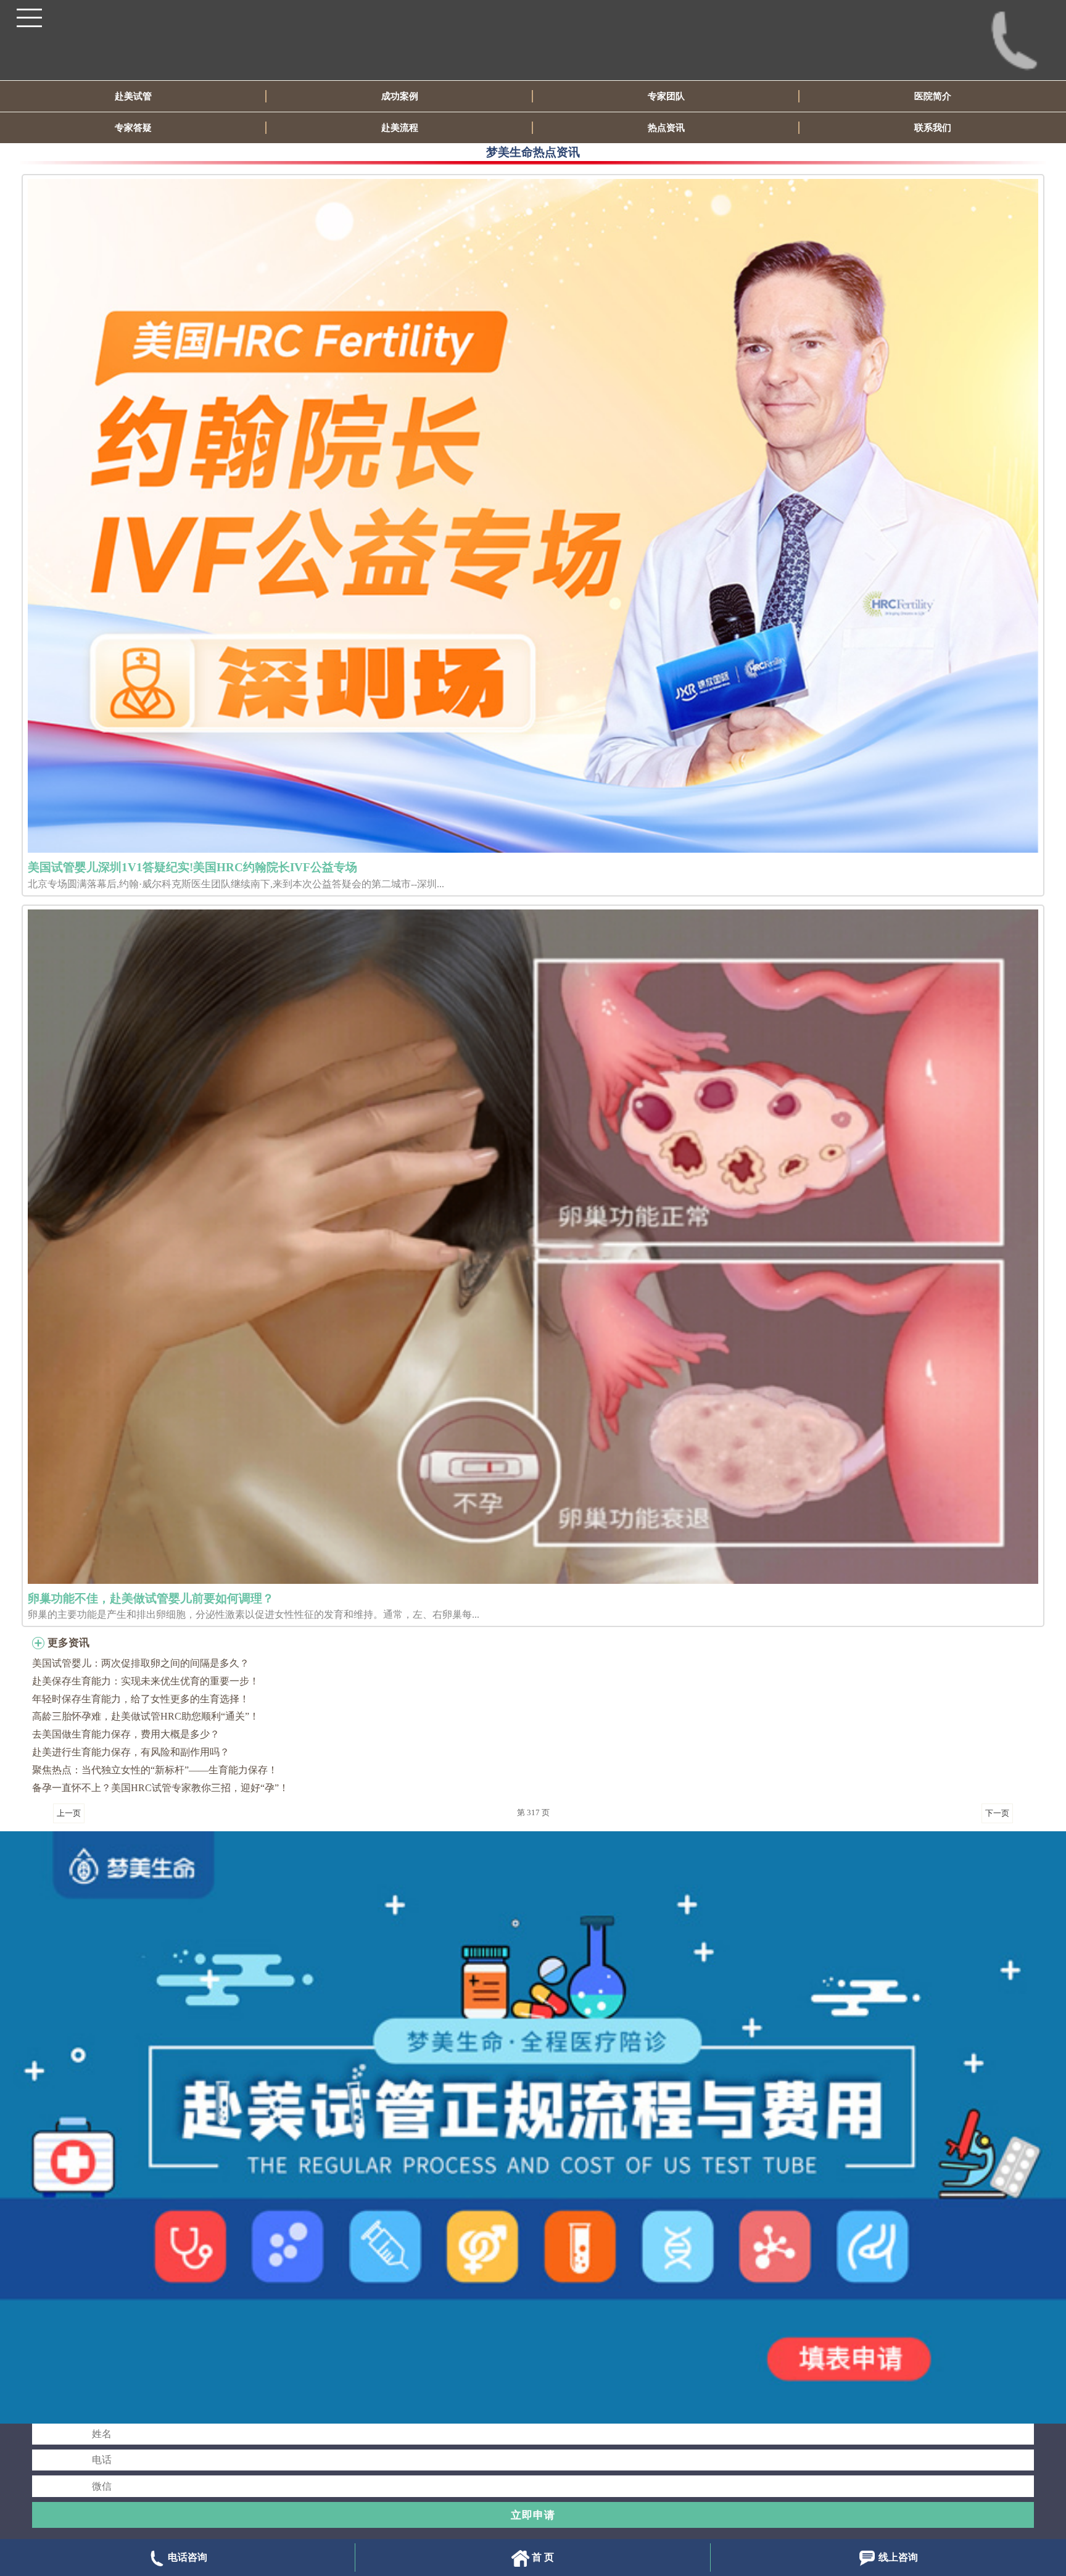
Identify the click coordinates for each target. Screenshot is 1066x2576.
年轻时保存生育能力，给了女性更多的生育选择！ (141, 1699)
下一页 (997, 1813)
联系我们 (933, 128)
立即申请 (533, 2515)
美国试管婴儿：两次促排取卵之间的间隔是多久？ (141, 1663)
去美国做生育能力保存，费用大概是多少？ (126, 1734)
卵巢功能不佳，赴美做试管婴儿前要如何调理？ (151, 1598)
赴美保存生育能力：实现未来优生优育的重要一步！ (146, 1681)
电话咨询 (188, 2557)
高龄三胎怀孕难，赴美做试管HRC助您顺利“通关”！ (146, 1716)
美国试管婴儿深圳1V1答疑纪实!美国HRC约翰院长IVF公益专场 (192, 867)
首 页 (543, 2557)
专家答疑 (133, 128)
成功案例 (400, 96)
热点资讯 (666, 128)
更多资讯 (68, 1643)
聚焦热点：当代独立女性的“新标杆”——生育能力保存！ (155, 1770)
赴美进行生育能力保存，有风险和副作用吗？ (131, 1752)
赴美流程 (400, 128)
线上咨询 (898, 2557)
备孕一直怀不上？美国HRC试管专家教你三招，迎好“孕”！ (160, 1788)
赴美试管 (133, 96)
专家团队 (666, 96)
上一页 (69, 1813)
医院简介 (933, 96)
